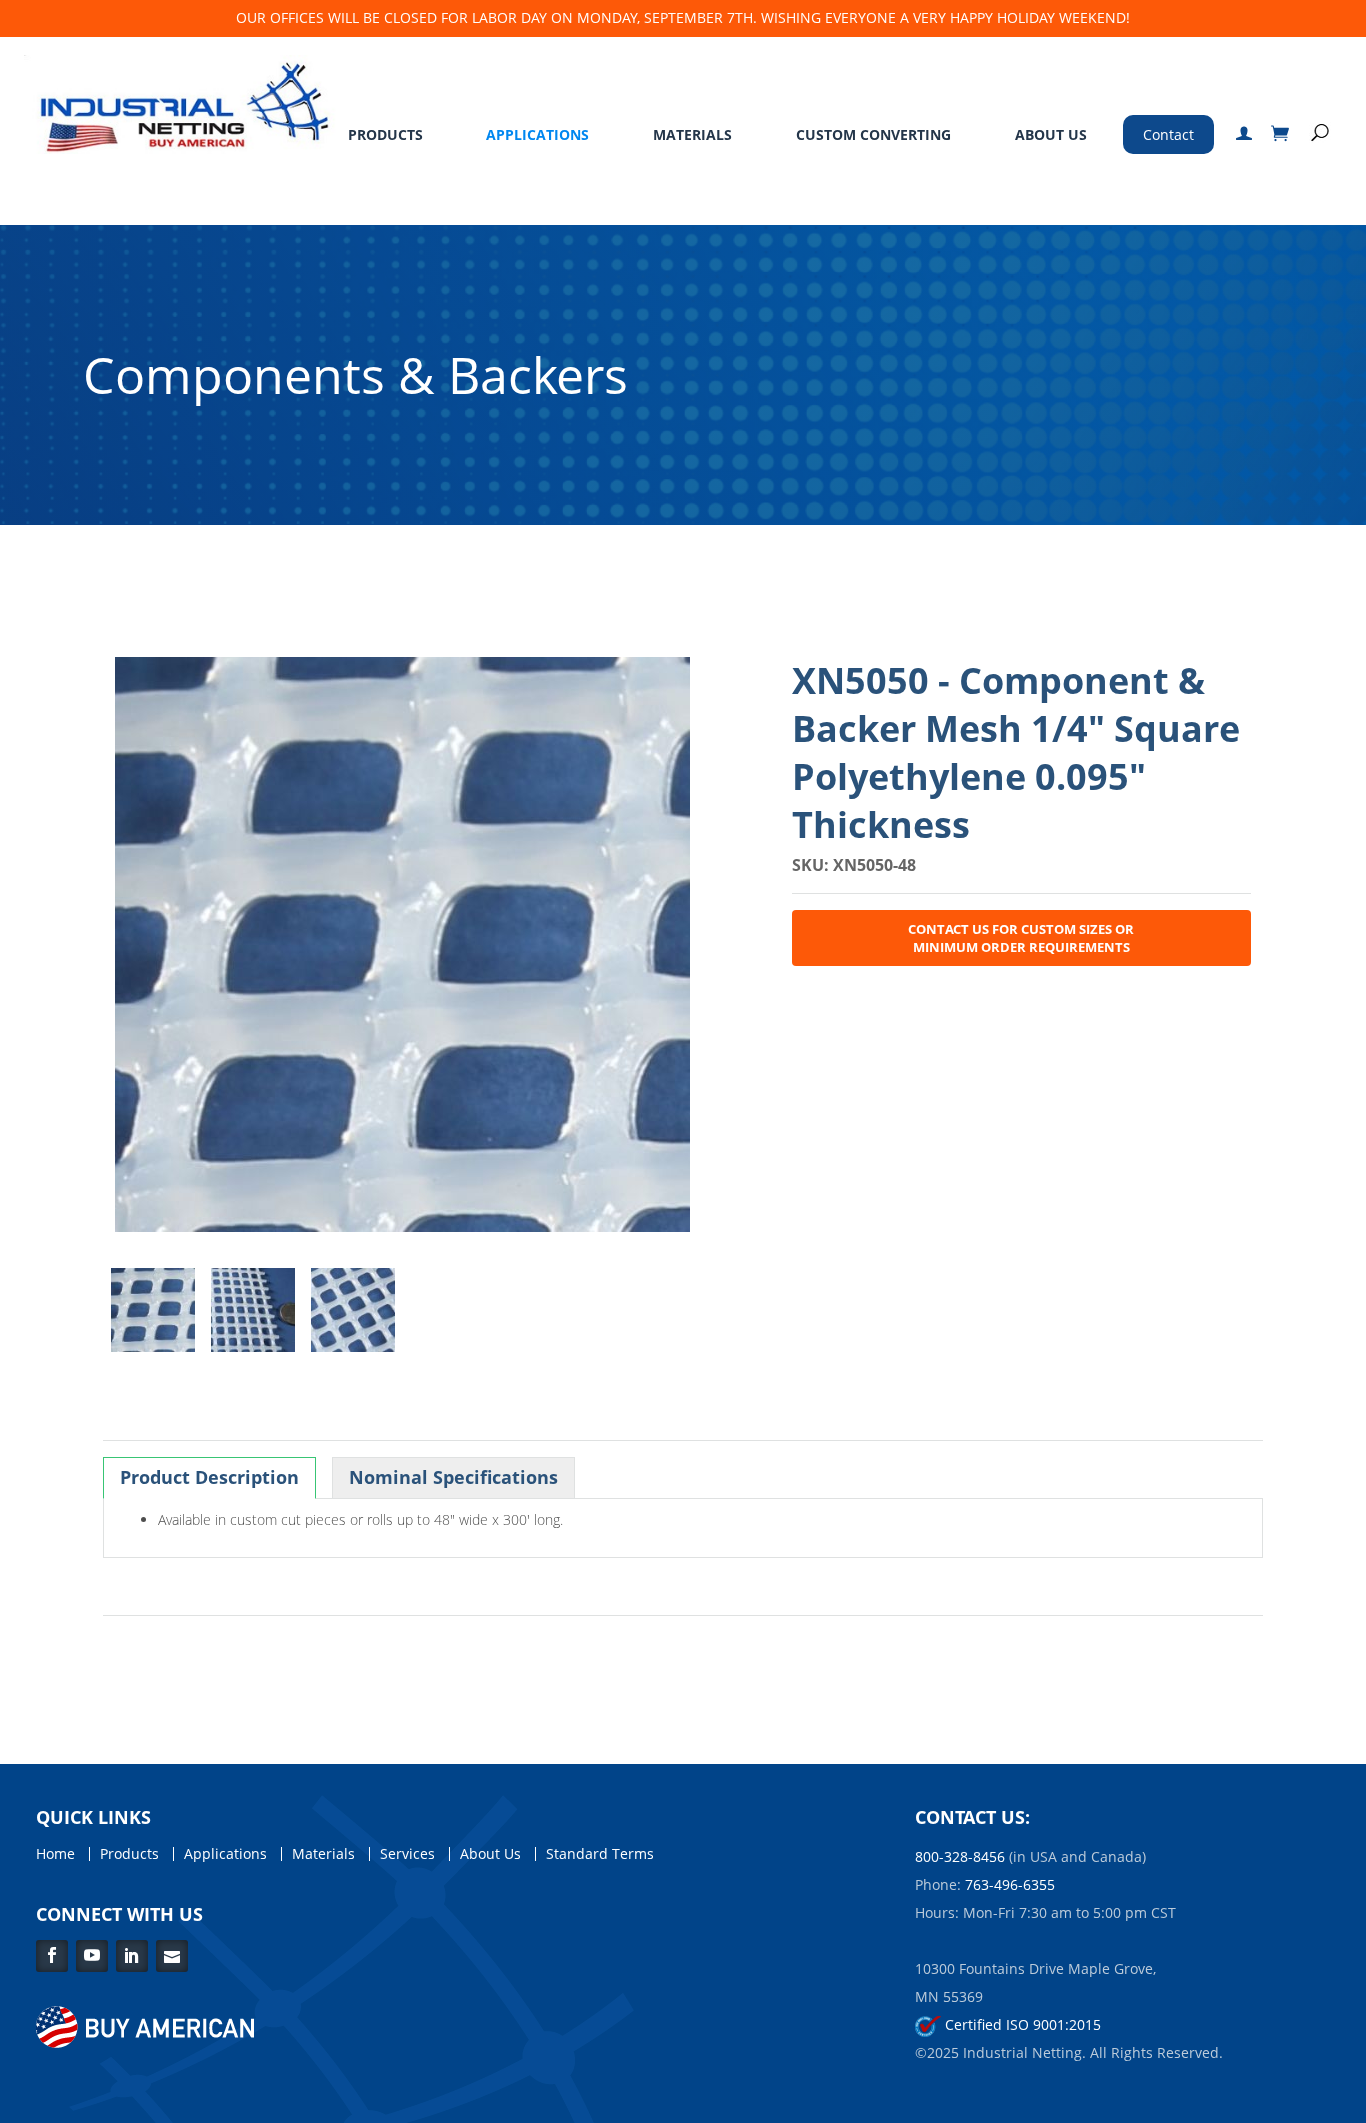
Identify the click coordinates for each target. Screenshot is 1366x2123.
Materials (692, 134)
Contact (1168, 134)
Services (407, 1854)
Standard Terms (600, 1854)
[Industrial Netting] (180, 102)
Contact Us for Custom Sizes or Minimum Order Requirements (1021, 938)
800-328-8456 (960, 1856)
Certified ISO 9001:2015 (1021, 2024)
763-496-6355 (1010, 1884)
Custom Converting (873, 134)
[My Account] (1244, 134)
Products (385, 134)
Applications (537, 134)
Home (55, 1854)
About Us (1051, 134)
